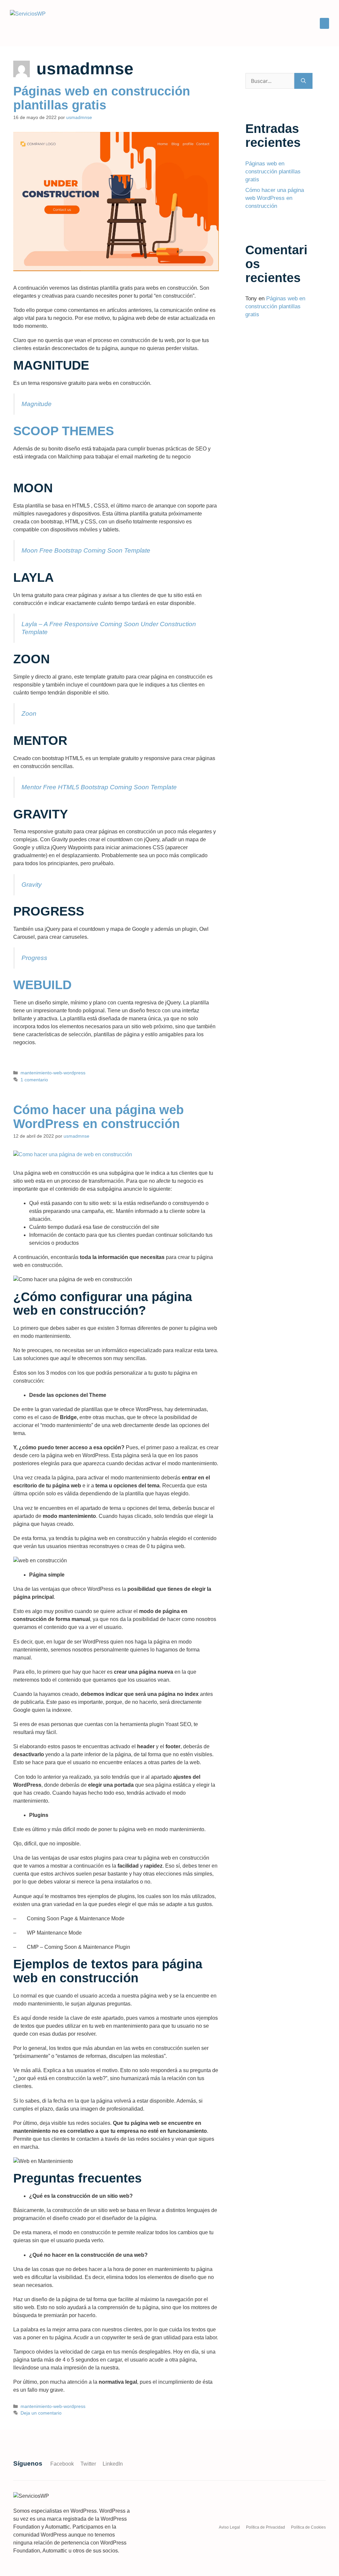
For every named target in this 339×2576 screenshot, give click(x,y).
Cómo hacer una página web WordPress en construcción (98, 1117)
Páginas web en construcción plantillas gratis (102, 98)
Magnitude (37, 404)
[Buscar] (303, 81)
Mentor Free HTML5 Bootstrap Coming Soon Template (99, 787)
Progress (34, 958)
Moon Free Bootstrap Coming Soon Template (86, 550)
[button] (324, 23)
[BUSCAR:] (270, 81)
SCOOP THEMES (64, 431)
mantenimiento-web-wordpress (53, 1073)
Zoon (29, 714)
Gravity (32, 885)
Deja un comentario (41, 2413)
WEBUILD (42, 985)
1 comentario (34, 1080)
